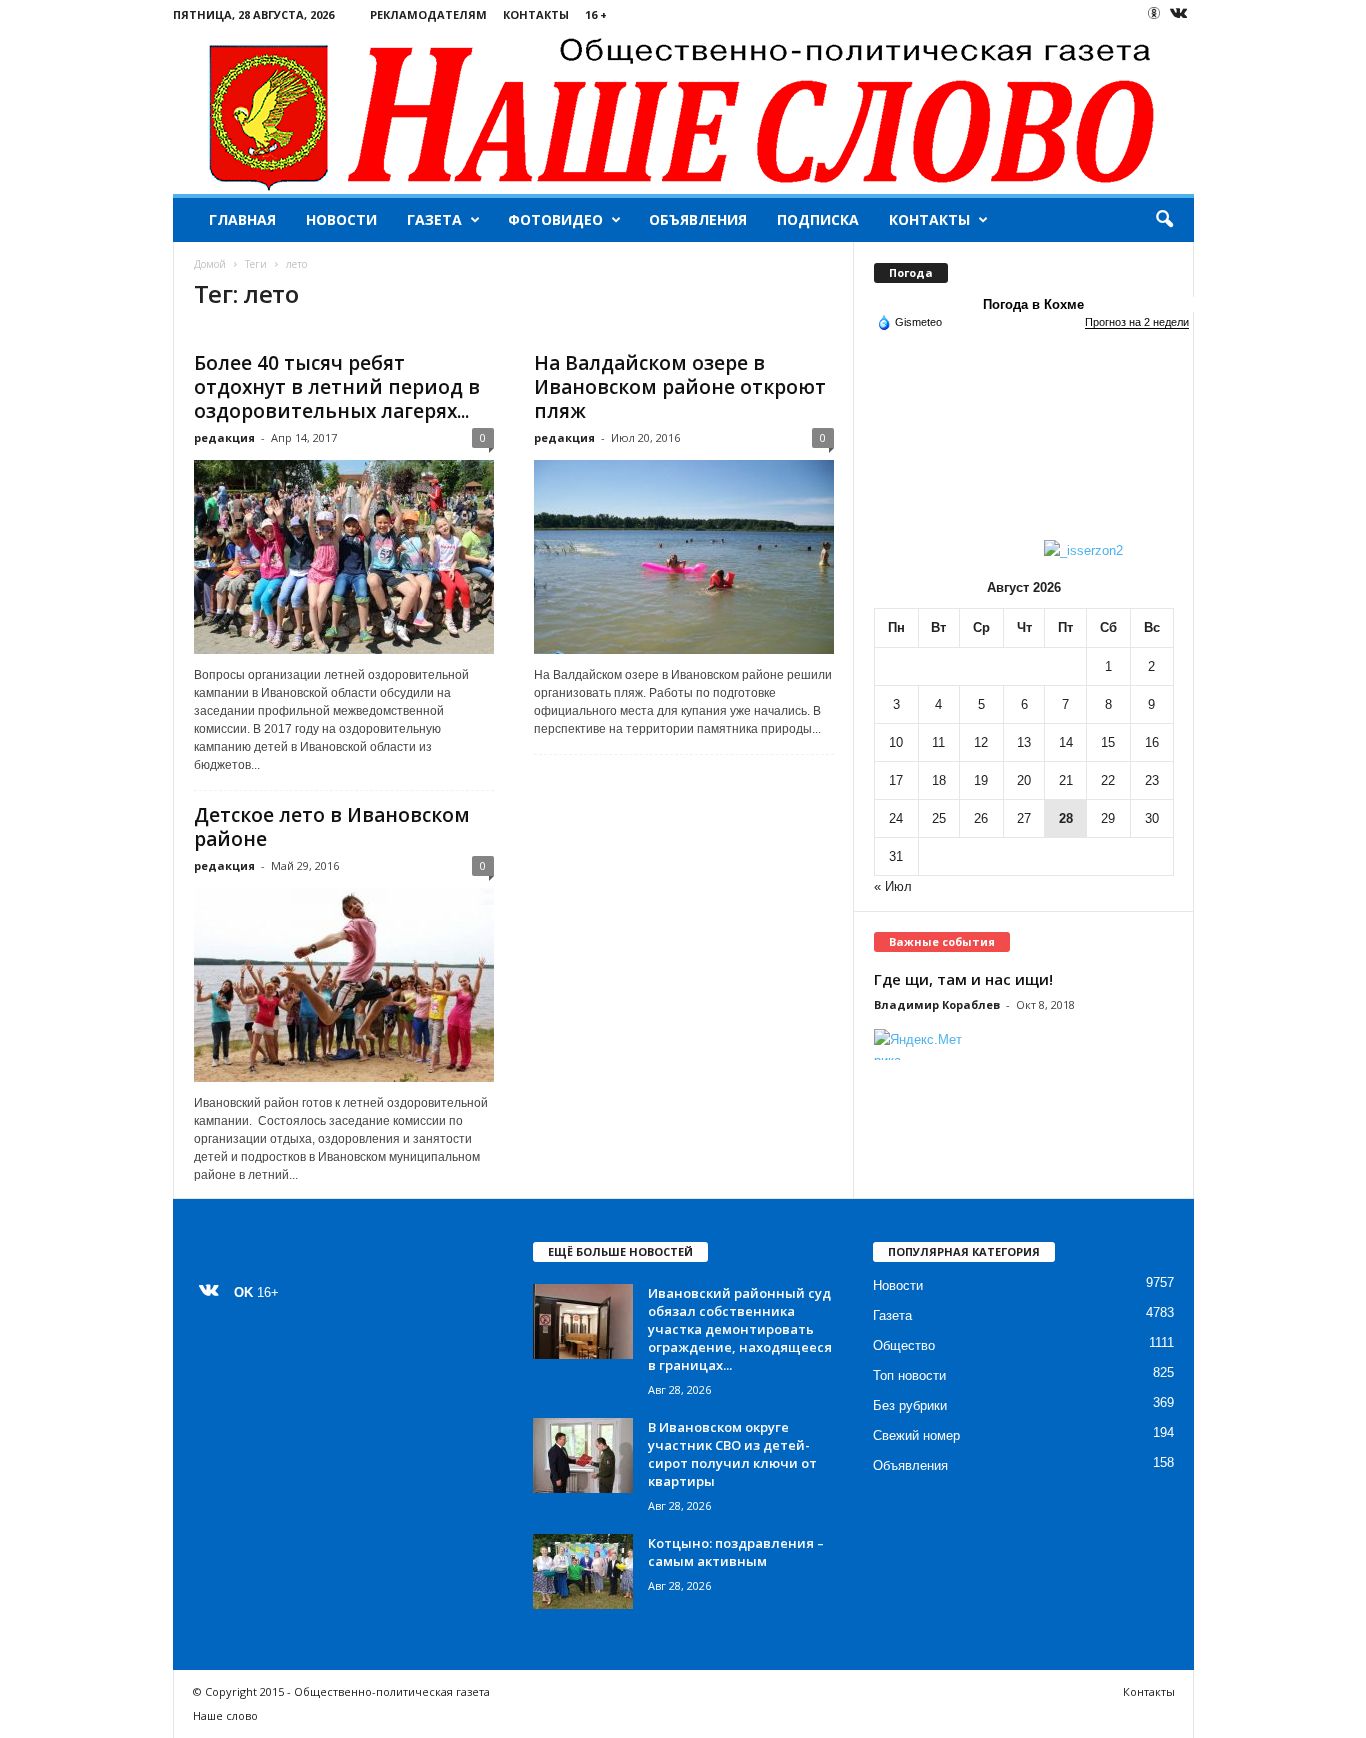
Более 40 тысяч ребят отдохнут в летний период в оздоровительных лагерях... (337, 387)
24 (896, 818)
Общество (904, 1345)
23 (1152, 780)
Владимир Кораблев (937, 1004)
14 (1066, 742)
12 (981, 742)
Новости (341, 219)
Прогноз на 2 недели (1137, 322)
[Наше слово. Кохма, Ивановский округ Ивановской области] (683, 111)
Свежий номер (916, 1435)
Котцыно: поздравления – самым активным (736, 1552)
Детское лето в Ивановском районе (332, 827)
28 (1066, 818)
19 (981, 780)
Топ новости (909, 1375)
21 (1066, 780)
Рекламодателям (428, 14)
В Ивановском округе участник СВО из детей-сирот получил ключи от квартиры (732, 1454)
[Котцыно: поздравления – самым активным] (583, 1571)
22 (1108, 780)
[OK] (1154, 13)
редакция (224, 437)
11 (938, 742)
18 (939, 780)
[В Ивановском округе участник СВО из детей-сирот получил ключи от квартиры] (583, 1455)
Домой (210, 264)
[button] (1164, 220)
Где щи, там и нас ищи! (963, 979)
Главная (242, 219)
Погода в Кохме (1033, 304)
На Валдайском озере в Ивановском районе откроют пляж (680, 387)
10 (896, 742)
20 (1024, 780)
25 (939, 818)
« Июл (893, 886)
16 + (596, 14)
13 (1024, 742)
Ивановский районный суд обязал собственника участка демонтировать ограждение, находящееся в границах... (740, 1329)
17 (896, 780)
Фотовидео (555, 219)
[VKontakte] (1179, 14)
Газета (434, 219)
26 (981, 818)
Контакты (536, 14)
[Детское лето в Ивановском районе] (344, 985)
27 (1024, 818)
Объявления (698, 219)
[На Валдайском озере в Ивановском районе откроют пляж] (684, 557)
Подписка (818, 219)
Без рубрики (910, 1405)
